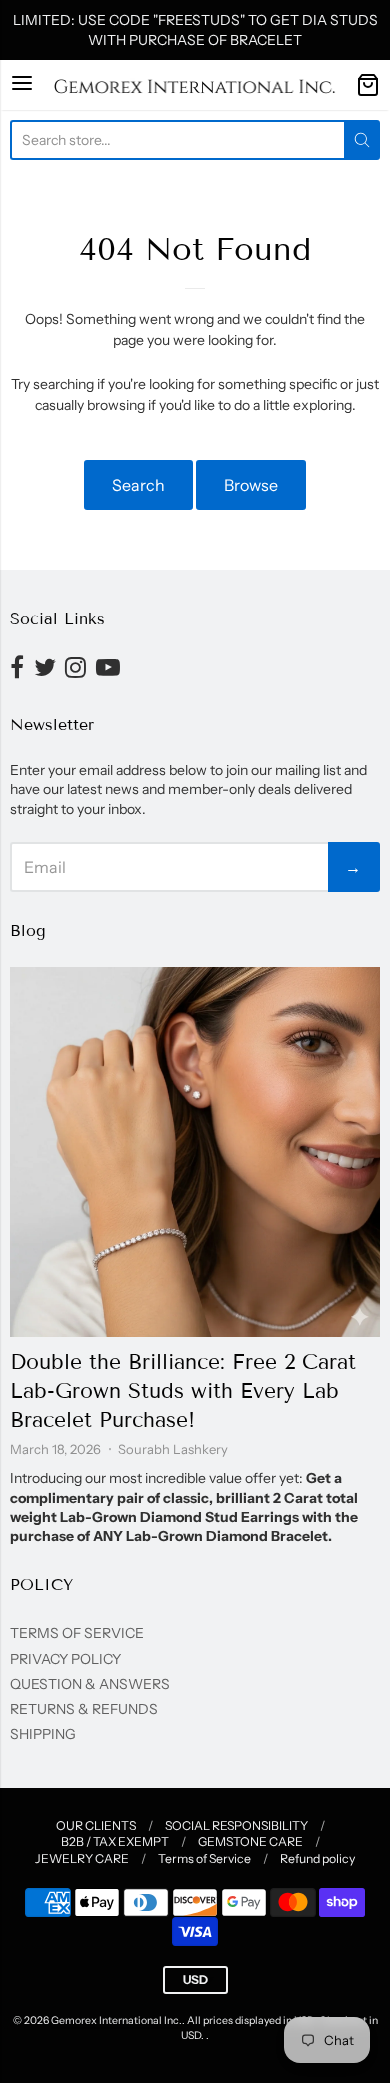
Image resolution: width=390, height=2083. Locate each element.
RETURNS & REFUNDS (84, 1709)
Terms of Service (204, 1858)
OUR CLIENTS (96, 1825)
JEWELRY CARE (82, 1858)
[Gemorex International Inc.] (195, 85)
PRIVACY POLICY (65, 1659)
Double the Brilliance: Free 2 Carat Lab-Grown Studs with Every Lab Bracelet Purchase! (183, 1391)
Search (138, 485)
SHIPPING (43, 1734)
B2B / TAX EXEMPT (115, 1841)
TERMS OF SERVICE (77, 1633)
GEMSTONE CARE (250, 1841)
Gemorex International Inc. (116, 2020)
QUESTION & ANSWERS (90, 1684)
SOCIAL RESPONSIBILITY (236, 1825)
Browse (251, 485)
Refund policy (317, 1858)
